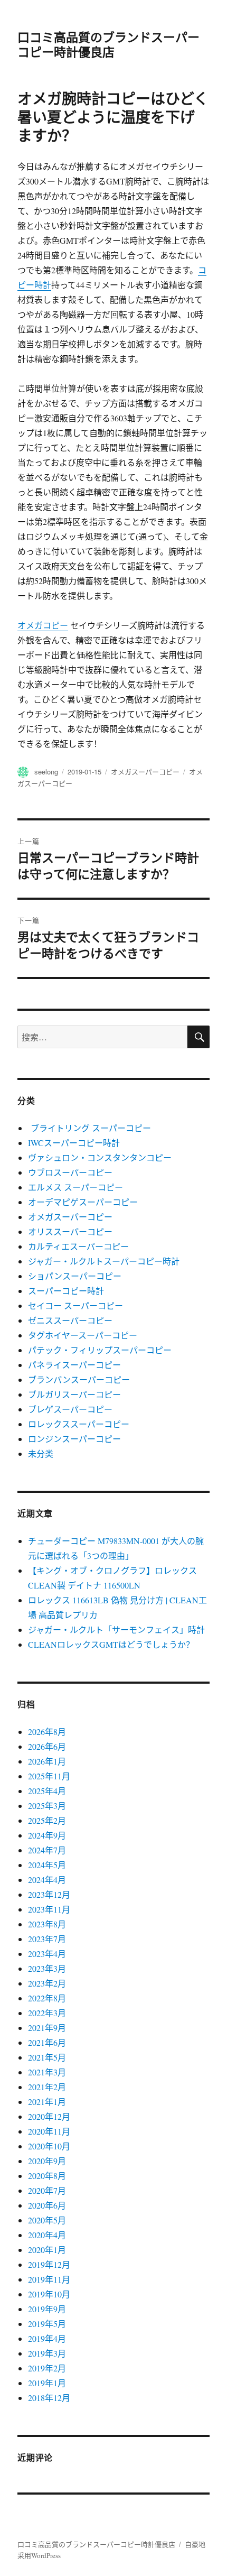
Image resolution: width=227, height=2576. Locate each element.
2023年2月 (47, 1983)
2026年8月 (47, 1732)
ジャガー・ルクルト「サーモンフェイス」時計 (116, 1629)
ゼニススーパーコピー (70, 1320)
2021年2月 (47, 2087)
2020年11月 (49, 2131)
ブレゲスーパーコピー (70, 1409)
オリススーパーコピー (70, 1231)
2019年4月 (47, 2338)
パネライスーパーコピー (74, 1365)
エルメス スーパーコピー (75, 1187)
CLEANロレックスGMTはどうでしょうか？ (111, 1644)
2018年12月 (49, 2398)
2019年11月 (49, 2279)
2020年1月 (47, 2250)
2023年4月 (47, 1954)
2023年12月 (49, 1894)
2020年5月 (47, 2220)
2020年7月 (47, 2190)
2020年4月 (47, 2235)
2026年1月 (47, 1761)
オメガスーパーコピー (145, 772)
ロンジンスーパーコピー (74, 1439)
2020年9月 (47, 2161)
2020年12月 (49, 2116)
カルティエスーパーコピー (78, 1246)
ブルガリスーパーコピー (74, 1394)
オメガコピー (43, 625)
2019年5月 (47, 2324)
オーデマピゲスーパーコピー (83, 1202)
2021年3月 (47, 2072)
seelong (46, 772)
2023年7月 (47, 1939)
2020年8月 (47, 2176)
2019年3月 (47, 2353)
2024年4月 (47, 1880)
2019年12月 (49, 2264)
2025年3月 (47, 1806)
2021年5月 (47, 2057)
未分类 (41, 1453)
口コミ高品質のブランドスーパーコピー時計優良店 (108, 44)
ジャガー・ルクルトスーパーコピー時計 (104, 1261)
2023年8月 (47, 1924)
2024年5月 (47, 1865)
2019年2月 (47, 2368)
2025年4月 (47, 1791)
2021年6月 (47, 2042)
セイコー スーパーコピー (75, 1305)
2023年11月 (49, 1909)
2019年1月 (47, 2383)
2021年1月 (47, 2102)
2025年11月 (49, 1776)
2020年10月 (49, 2146)
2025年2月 (47, 1820)
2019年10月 (49, 2294)
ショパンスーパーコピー (75, 1276)
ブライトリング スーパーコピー (89, 1128)
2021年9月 (47, 2028)
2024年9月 (47, 1835)
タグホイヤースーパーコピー (83, 1335)
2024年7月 (47, 1850)
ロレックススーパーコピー (79, 1424)
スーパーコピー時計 (66, 1291)
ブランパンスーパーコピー (79, 1379)
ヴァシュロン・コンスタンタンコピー (100, 1157)
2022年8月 (47, 1998)
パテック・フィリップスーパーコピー (100, 1350)
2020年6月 (47, 2205)
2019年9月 (47, 2309)
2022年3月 (47, 2013)
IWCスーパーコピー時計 (74, 1143)
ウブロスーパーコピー (70, 1172)
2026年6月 (47, 1746)
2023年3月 (47, 1968)
